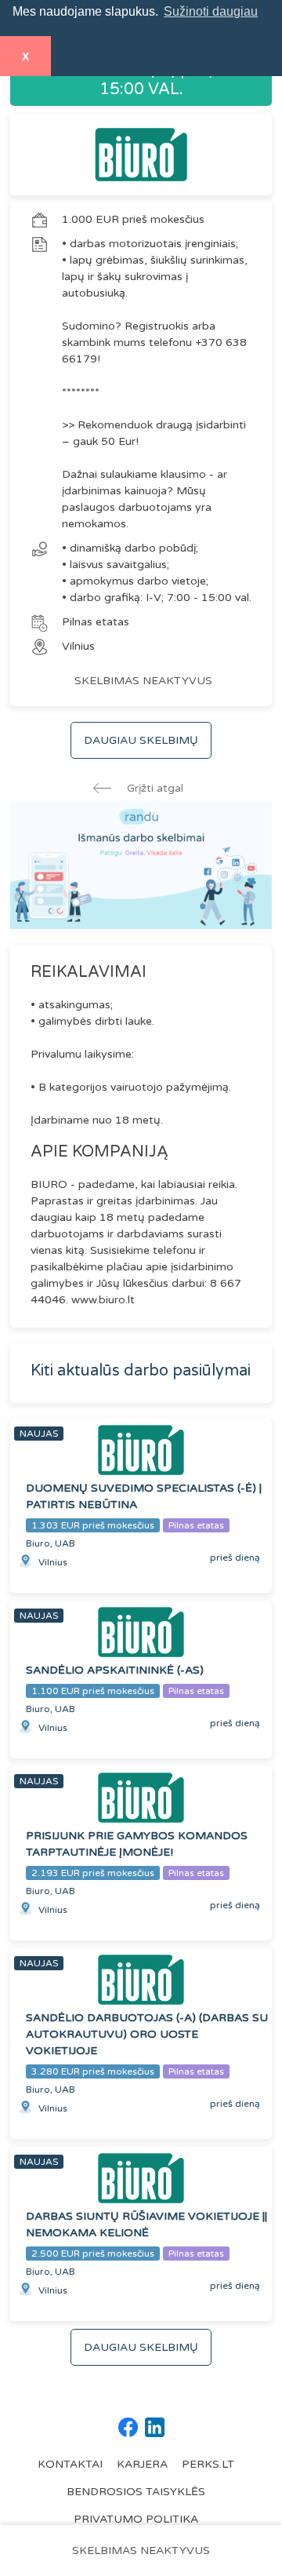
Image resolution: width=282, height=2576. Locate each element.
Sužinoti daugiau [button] (211, 11)
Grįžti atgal (154, 788)
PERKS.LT (208, 2464)
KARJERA (142, 2464)
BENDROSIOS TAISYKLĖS (136, 2492)
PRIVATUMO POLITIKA (136, 2519)
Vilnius (78, 646)
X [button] (25, 56)
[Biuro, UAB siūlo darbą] (141, 155)
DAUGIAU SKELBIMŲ (141, 740)
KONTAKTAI (70, 2464)
